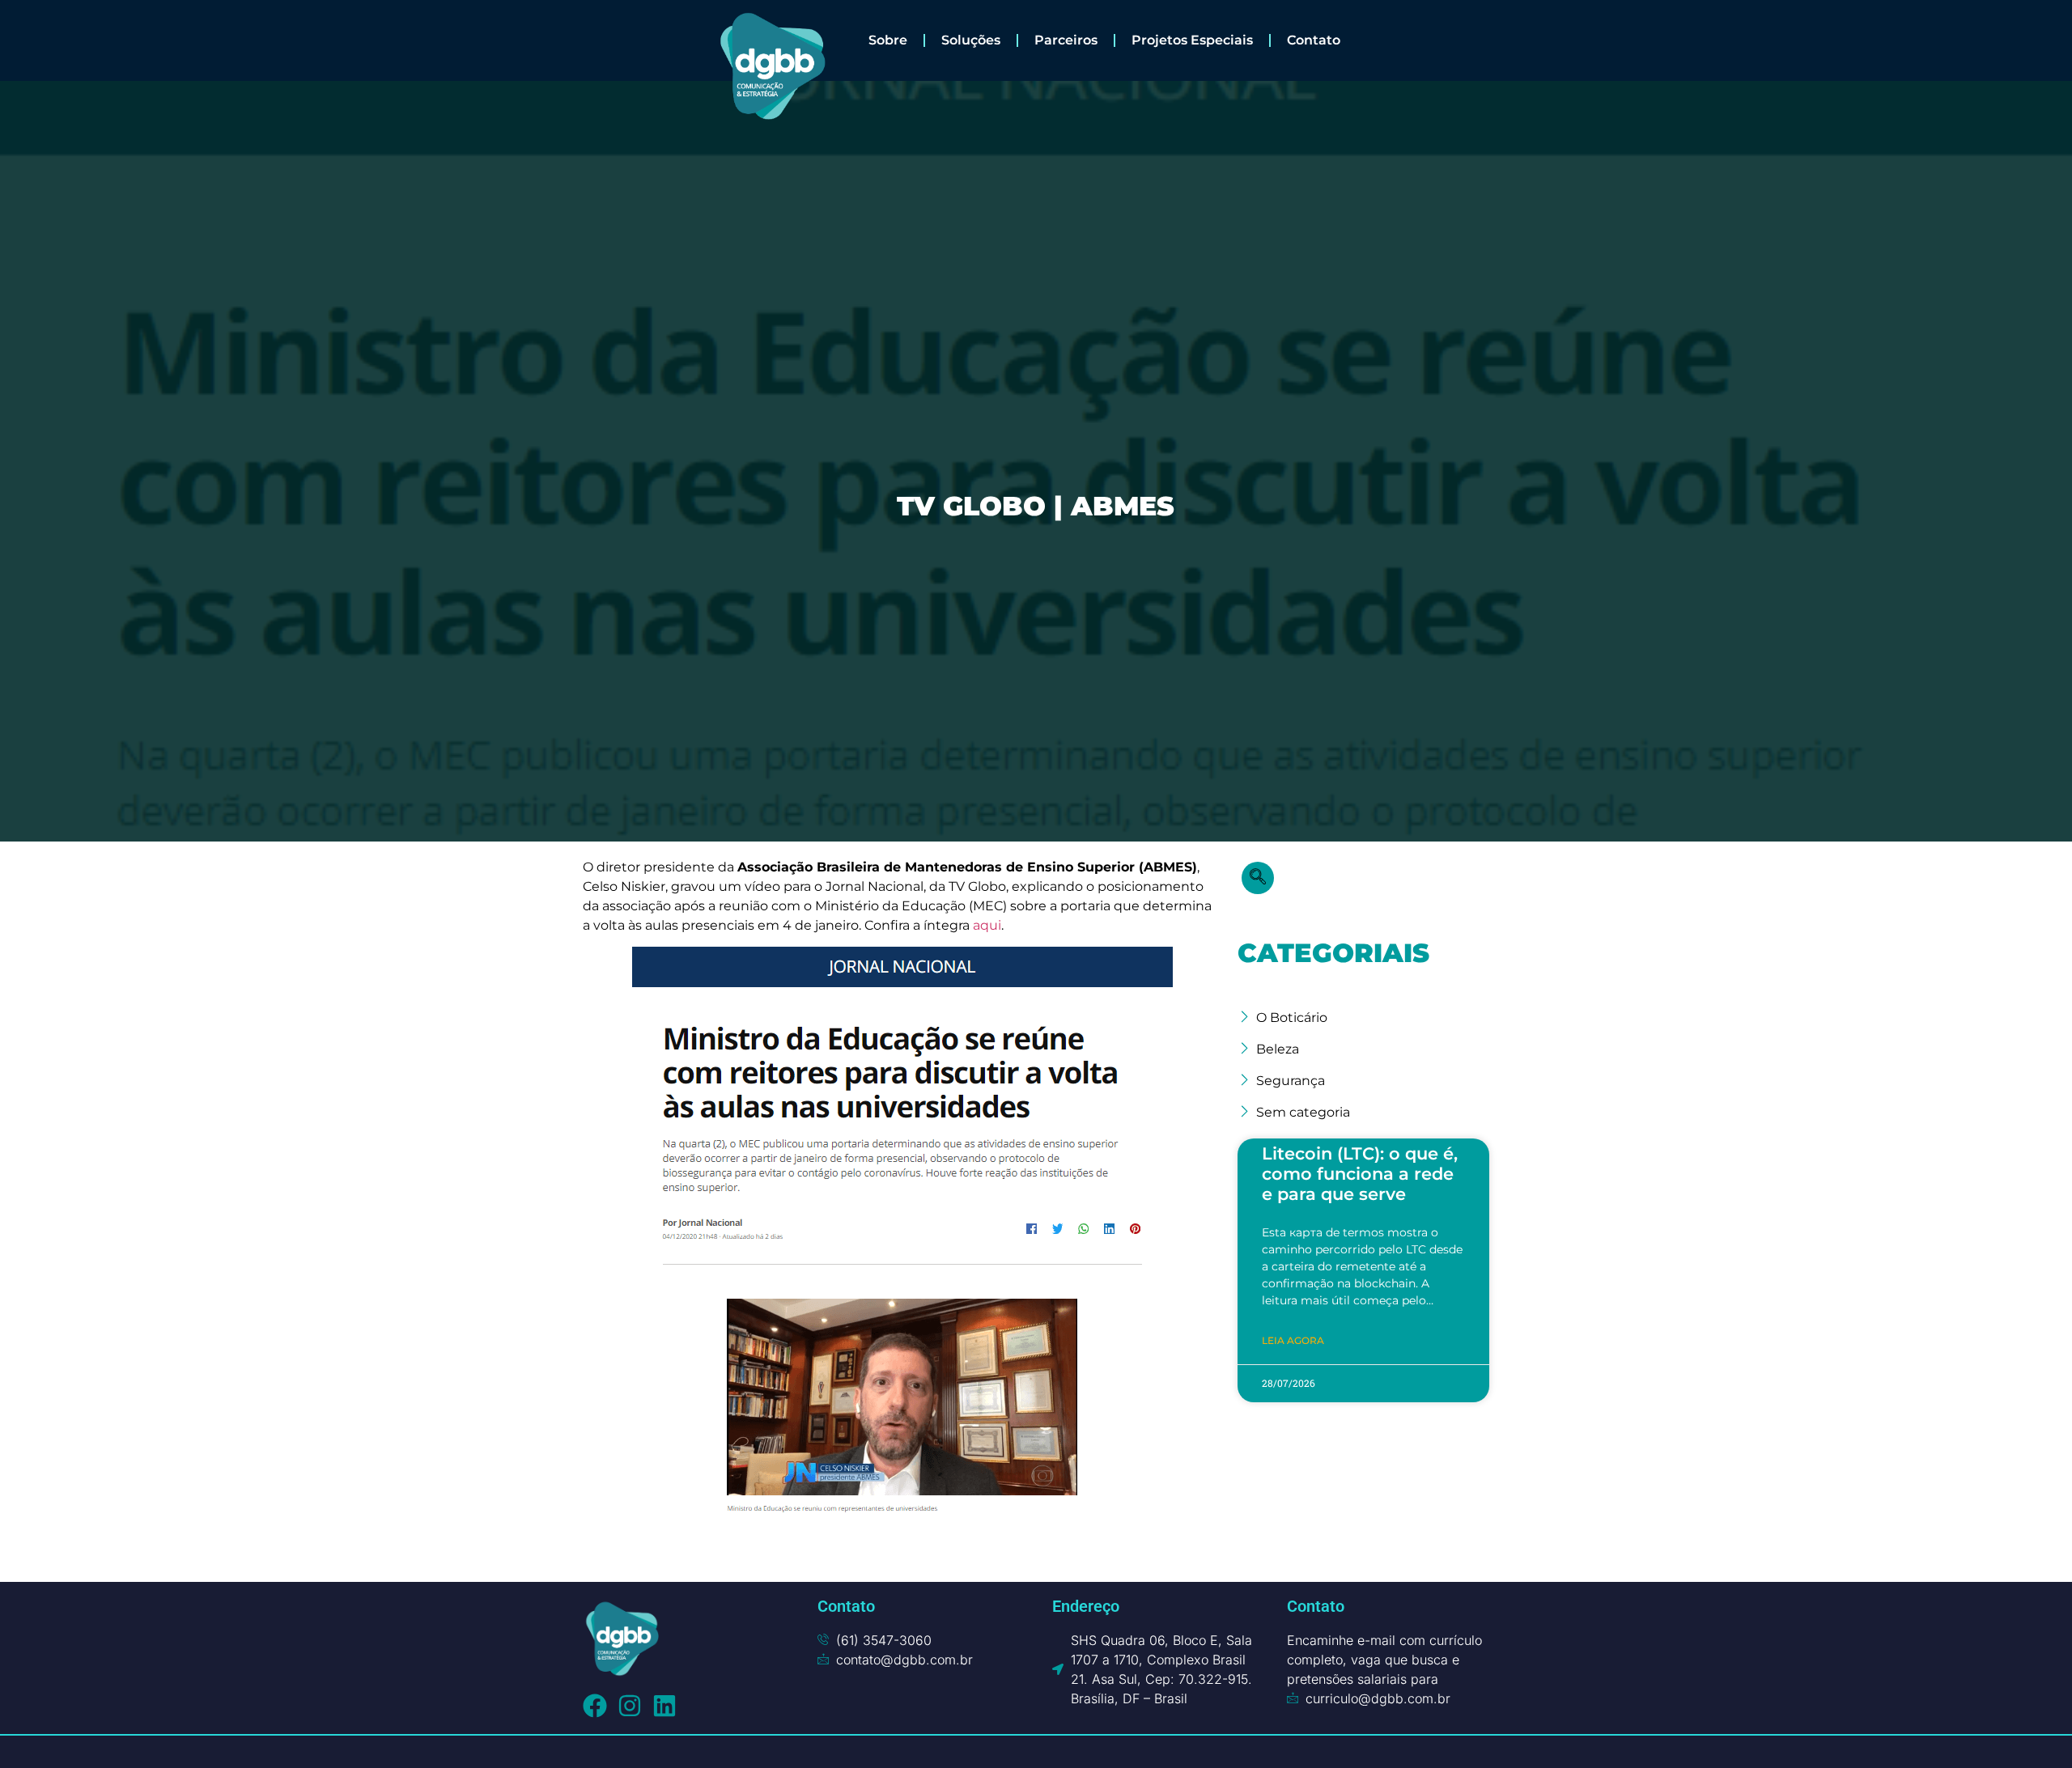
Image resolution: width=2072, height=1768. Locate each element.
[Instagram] (630, 1706)
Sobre (888, 40)
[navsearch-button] (1258, 878)
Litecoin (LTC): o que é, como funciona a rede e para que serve (1360, 1174)
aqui (987, 925)
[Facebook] (595, 1706)
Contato (1314, 40)
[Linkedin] (664, 1706)
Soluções (971, 40)
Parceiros (1066, 40)
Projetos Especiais (1192, 40)
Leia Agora (1293, 1340)
